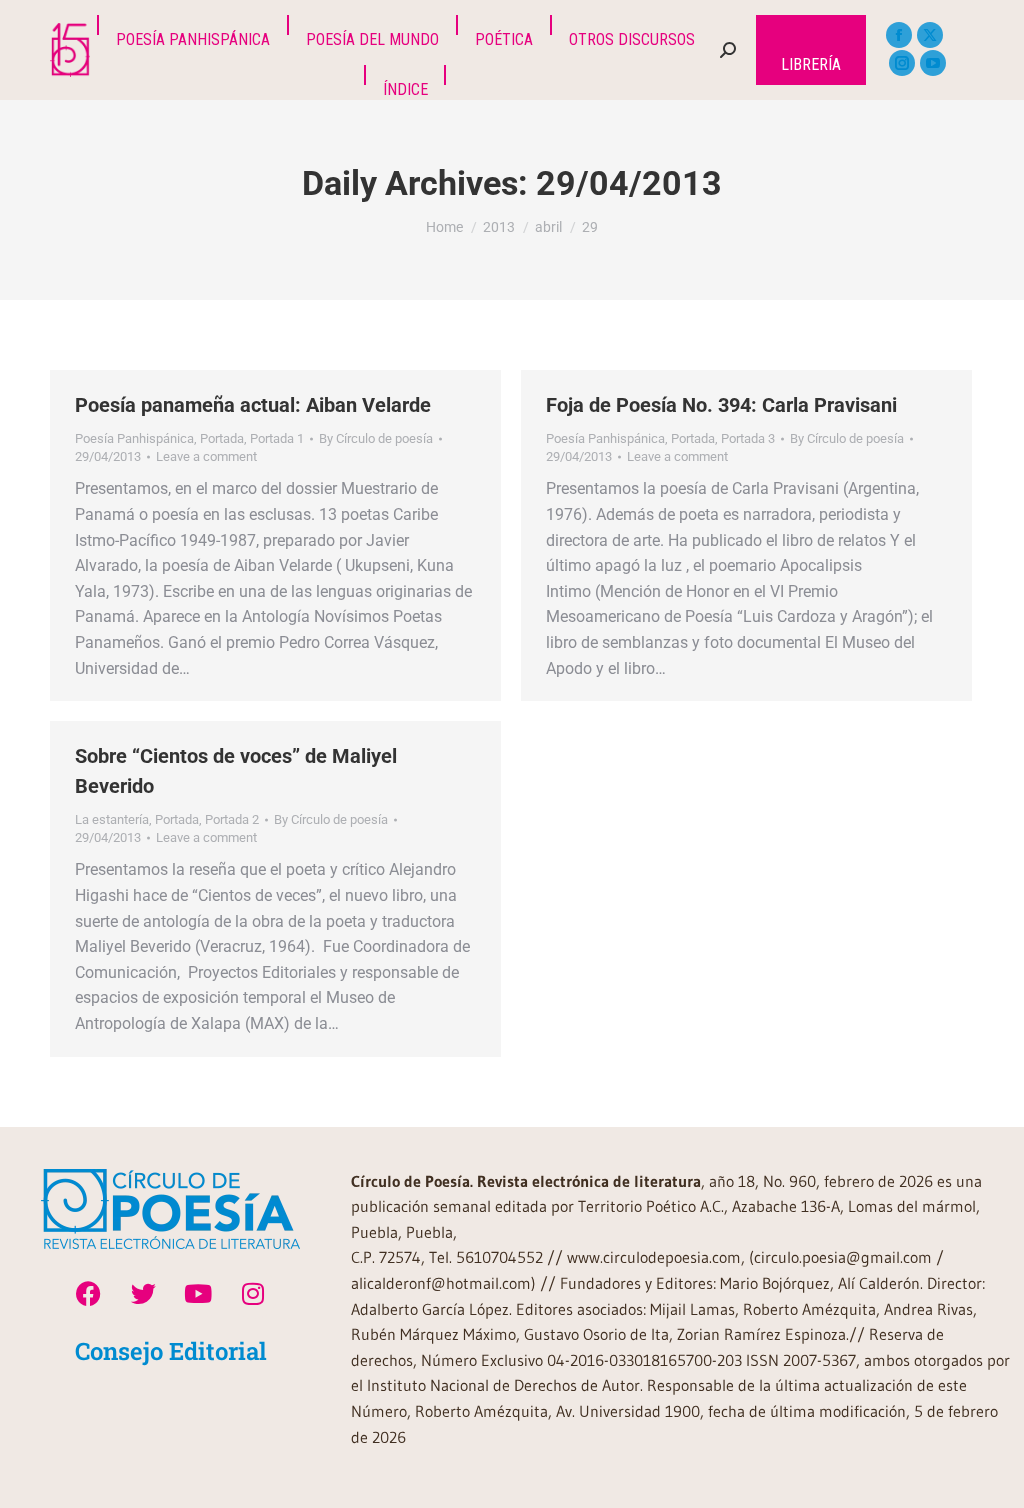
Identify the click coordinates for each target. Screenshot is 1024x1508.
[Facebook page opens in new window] (899, 35)
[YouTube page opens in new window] (933, 63)
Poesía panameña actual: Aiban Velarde (253, 405)
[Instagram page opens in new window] (902, 63)
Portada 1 (277, 438)
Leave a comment (206, 456)
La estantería (112, 819)
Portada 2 (232, 819)
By (376, 438)
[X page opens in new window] (930, 35)
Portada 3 (748, 438)
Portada (222, 438)
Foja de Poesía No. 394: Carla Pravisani (721, 405)
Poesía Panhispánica (134, 438)
